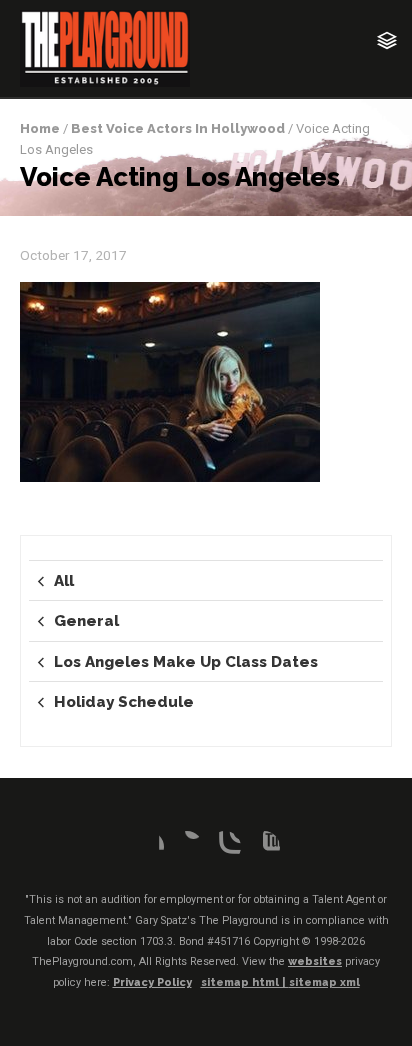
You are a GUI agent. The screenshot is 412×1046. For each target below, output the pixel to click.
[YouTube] (264, 847)
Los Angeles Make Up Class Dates (186, 662)
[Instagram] (225, 847)
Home (40, 128)
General (86, 621)
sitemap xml (324, 982)
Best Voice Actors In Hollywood (178, 128)
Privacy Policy (152, 982)
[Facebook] (148, 847)
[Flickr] (187, 847)
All (64, 581)
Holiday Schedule (124, 702)
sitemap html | (245, 982)
